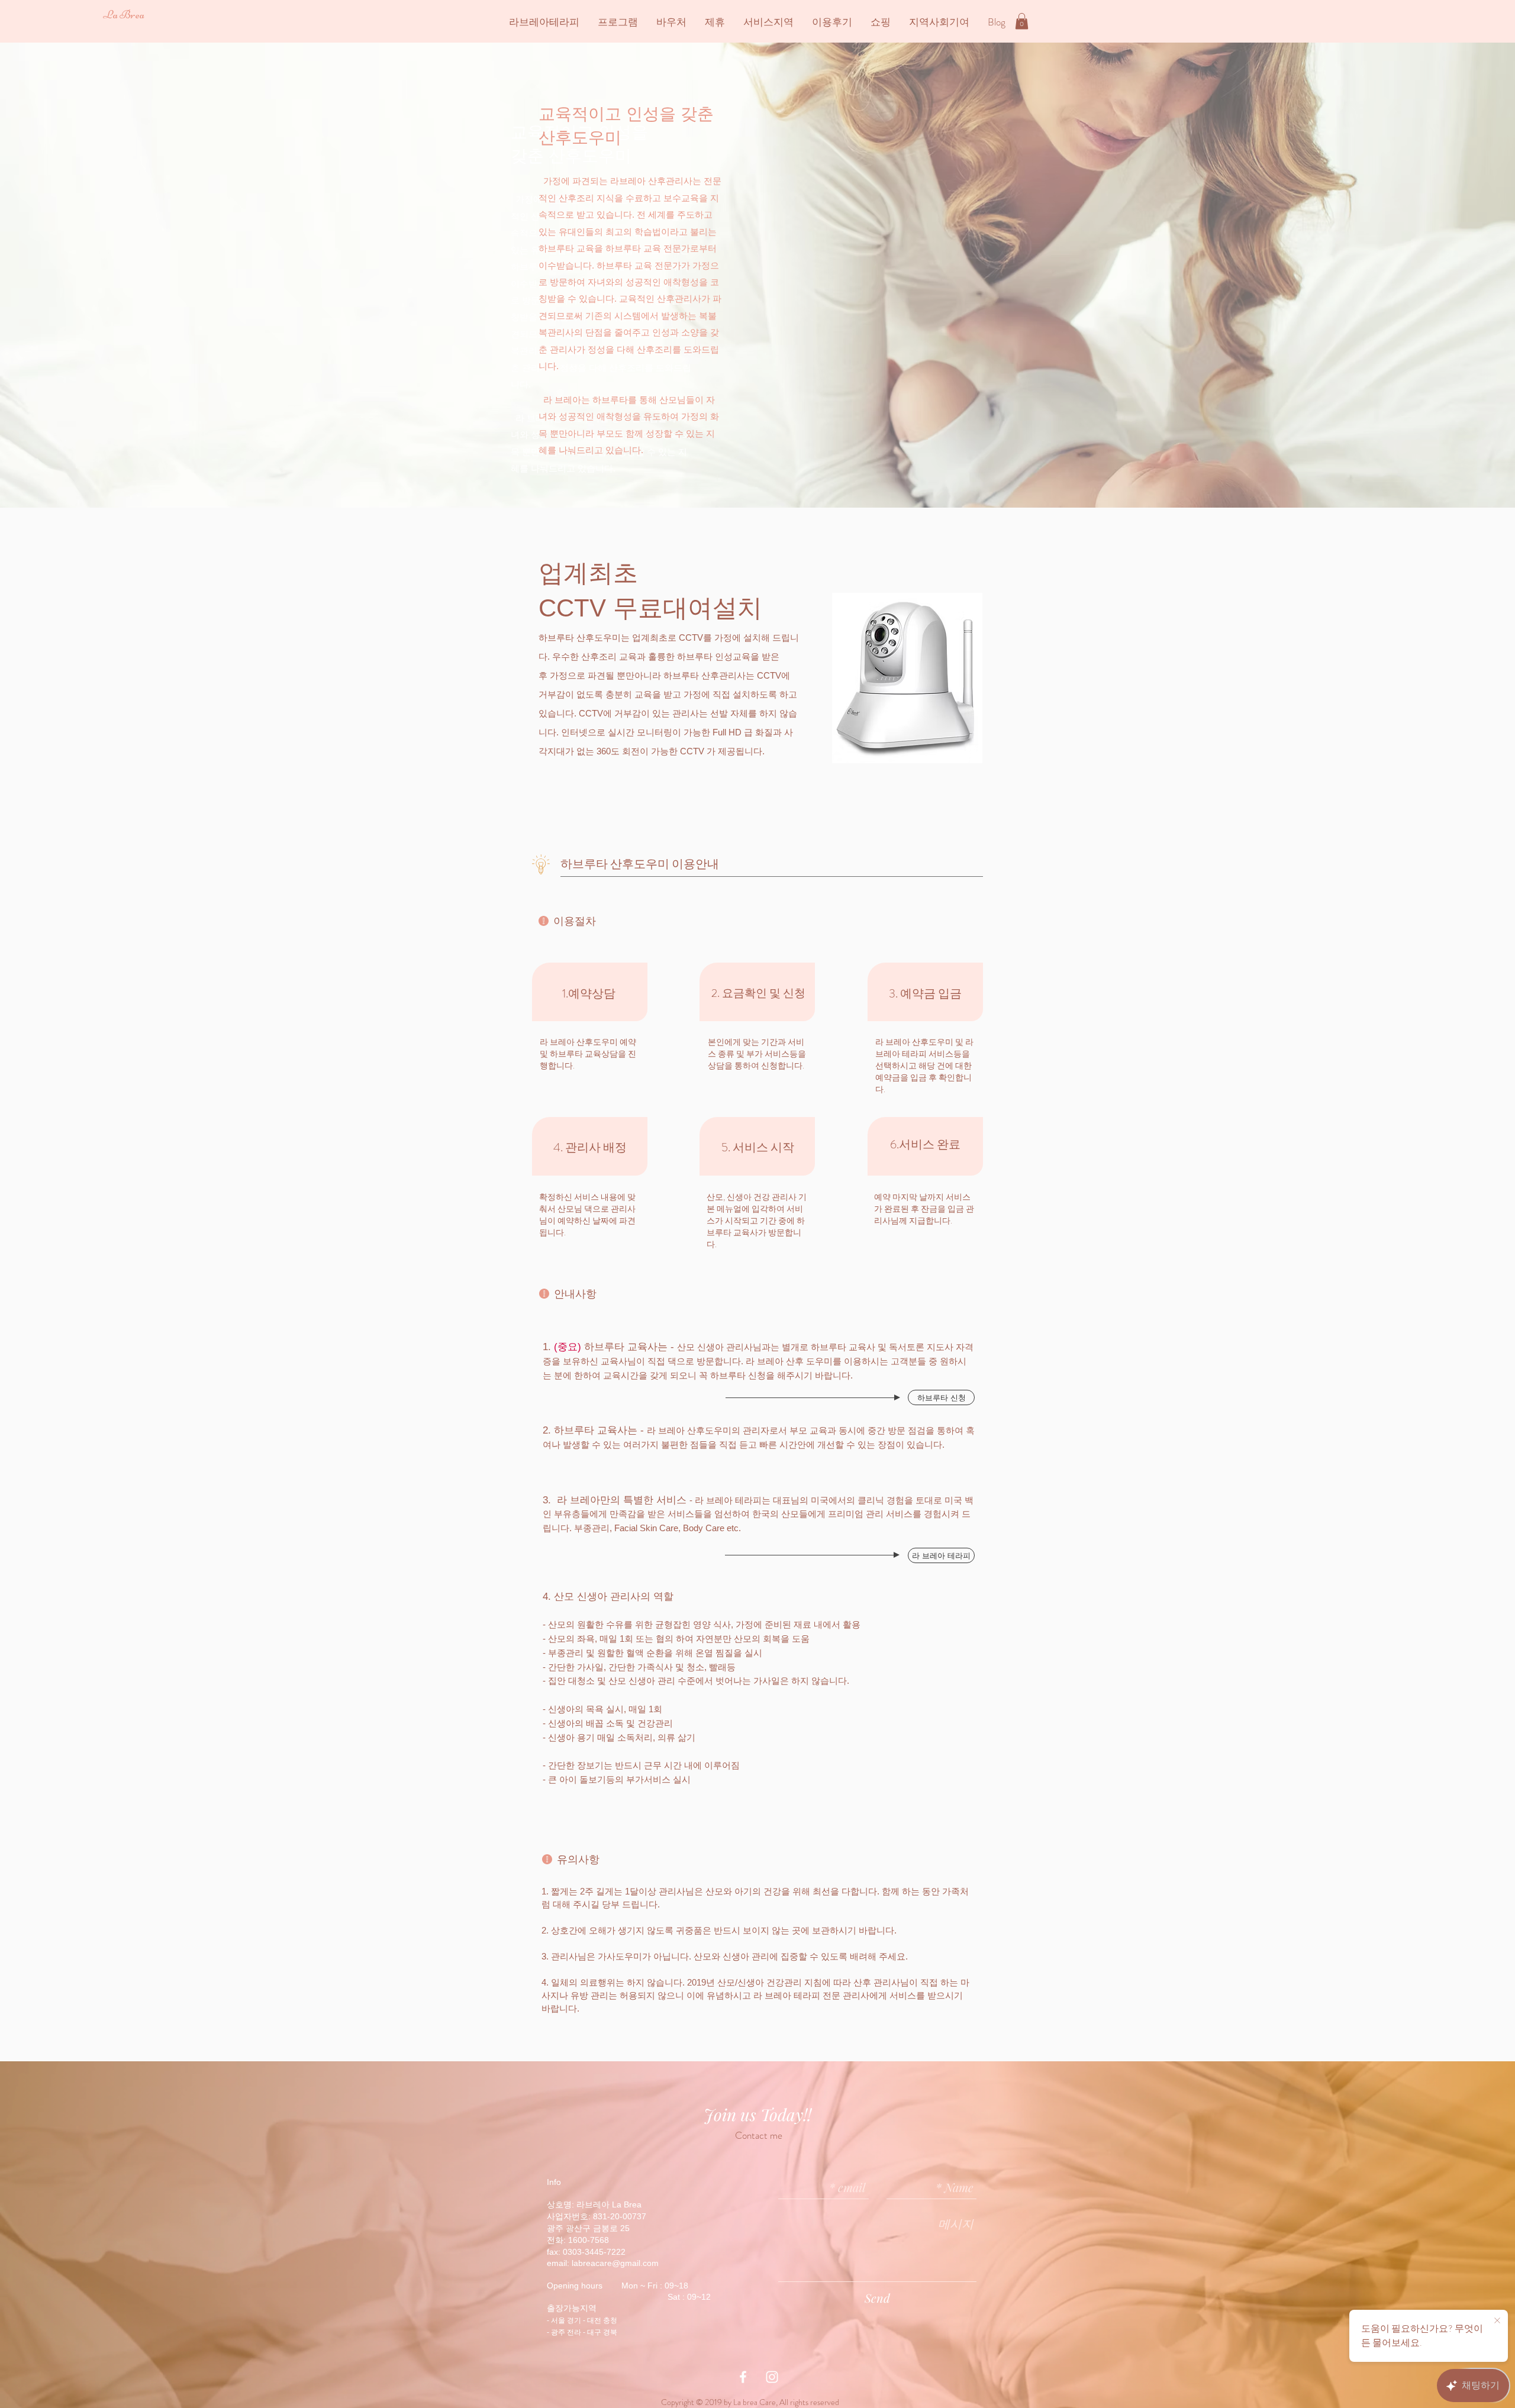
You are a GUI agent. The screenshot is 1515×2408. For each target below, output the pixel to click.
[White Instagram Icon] (772, 2377)
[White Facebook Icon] (743, 2377)
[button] (1022, 21)
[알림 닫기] (1497, 2321)
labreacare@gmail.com (615, 2263)
